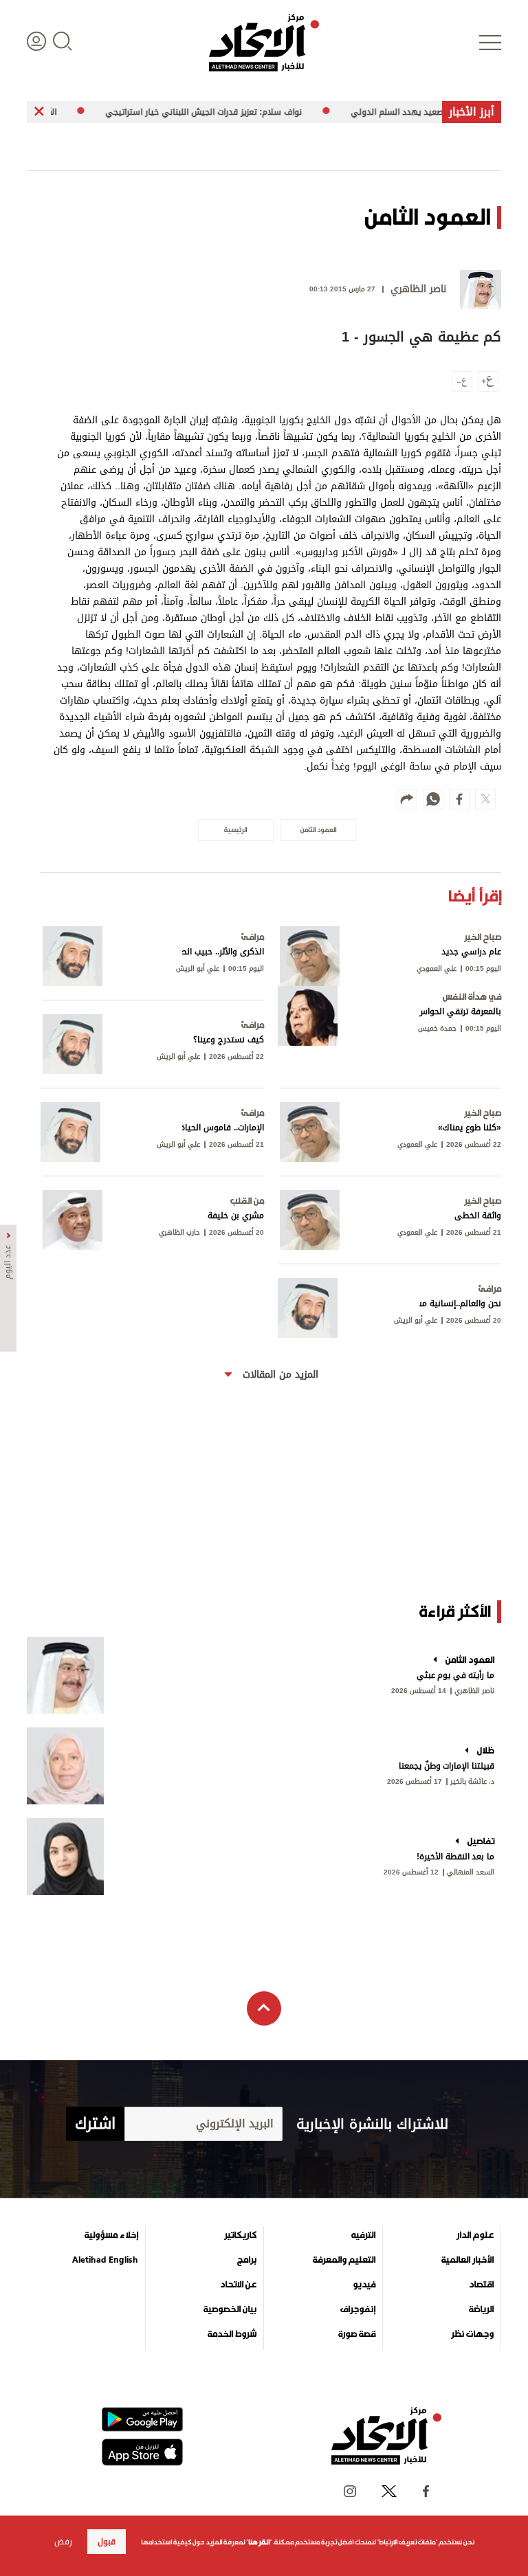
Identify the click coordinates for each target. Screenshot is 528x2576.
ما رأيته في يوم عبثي (455, 1675)
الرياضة (481, 2309)
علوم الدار (475, 2235)
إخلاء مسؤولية (111, 2235)
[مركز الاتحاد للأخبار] (264, 43)
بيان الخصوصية (230, 2309)
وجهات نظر (472, 2334)
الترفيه (363, 2235)
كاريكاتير (240, 2235)
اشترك (95, 2124)
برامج (247, 2260)
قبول (107, 2542)
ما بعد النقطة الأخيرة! (455, 1857)
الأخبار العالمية (467, 2260)
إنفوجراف (358, 2309)
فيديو (364, 2285)
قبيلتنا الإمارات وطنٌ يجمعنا (447, 1766)
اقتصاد (481, 2285)
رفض (63, 2542)
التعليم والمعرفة (344, 2260)
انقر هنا (259, 2542)
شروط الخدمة (232, 2334)
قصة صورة (357, 2334)
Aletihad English (105, 2260)
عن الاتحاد (238, 2285)
